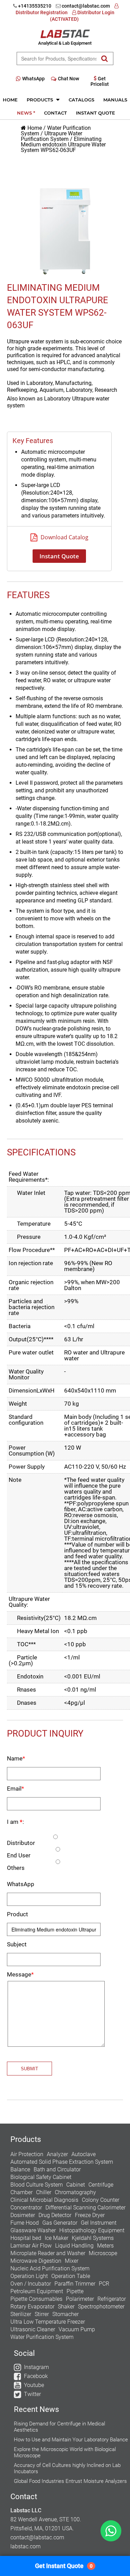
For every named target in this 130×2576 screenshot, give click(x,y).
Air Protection (27, 2154)
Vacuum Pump (77, 2329)
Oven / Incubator (31, 2284)
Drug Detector (55, 2215)
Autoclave (84, 2154)
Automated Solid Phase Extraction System (62, 2162)
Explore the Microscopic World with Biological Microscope (65, 2452)
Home (10, 100)
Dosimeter (23, 2215)
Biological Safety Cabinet (41, 2177)
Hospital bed (26, 2238)
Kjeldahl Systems (93, 2238)
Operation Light (29, 2276)
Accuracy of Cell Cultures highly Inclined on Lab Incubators (67, 2468)
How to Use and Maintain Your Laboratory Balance (71, 2440)
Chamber (21, 2192)
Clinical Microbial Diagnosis (44, 2200)
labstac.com (25, 2546)
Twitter (32, 2394)
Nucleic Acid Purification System (50, 2268)
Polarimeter (80, 2299)
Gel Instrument (99, 2223)
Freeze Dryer (90, 2215)
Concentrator (26, 2208)
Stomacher (66, 2314)
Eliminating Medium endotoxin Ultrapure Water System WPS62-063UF (63, 145)
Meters (105, 2246)
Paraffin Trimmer (75, 2284)
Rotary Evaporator (32, 2307)
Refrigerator (112, 2299)
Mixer (72, 2261)
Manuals (115, 100)
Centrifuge (101, 2185)
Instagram (36, 2367)
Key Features (33, 441)
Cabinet (76, 2185)
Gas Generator (60, 2223)
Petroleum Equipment (37, 2291)
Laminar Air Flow (31, 2246)
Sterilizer (21, 2314)
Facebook (36, 2376)
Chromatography (75, 2192)
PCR (104, 2284)
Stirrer (42, 2314)
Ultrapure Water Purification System (51, 136)
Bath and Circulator (57, 2169)
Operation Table (71, 2276)
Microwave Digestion (36, 2261)
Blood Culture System (37, 2185)
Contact (55, 113)
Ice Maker (57, 2238)
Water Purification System (42, 2337)
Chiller (44, 2192)
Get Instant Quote (64, 2566)
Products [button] (41, 100)
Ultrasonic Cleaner (33, 2329)
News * (26, 113)
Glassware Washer (33, 2230)
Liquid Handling (74, 2246)
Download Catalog (64, 537)
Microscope (103, 2253)
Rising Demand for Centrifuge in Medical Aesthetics (59, 2427)
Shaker (66, 2307)
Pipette (75, 2291)
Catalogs (81, 100)
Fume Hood (25, 2223)
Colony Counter (101, 2200)
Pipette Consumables (36, 2299)
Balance (20, 2169)
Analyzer (57, 2154)
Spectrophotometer (101, 2307)
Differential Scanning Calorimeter (85, 2208)
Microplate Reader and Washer (48, 2253)
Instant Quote (96, 113)
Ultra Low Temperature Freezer (48, 2322)
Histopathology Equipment (92, 2230)
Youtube (34, 2385)
